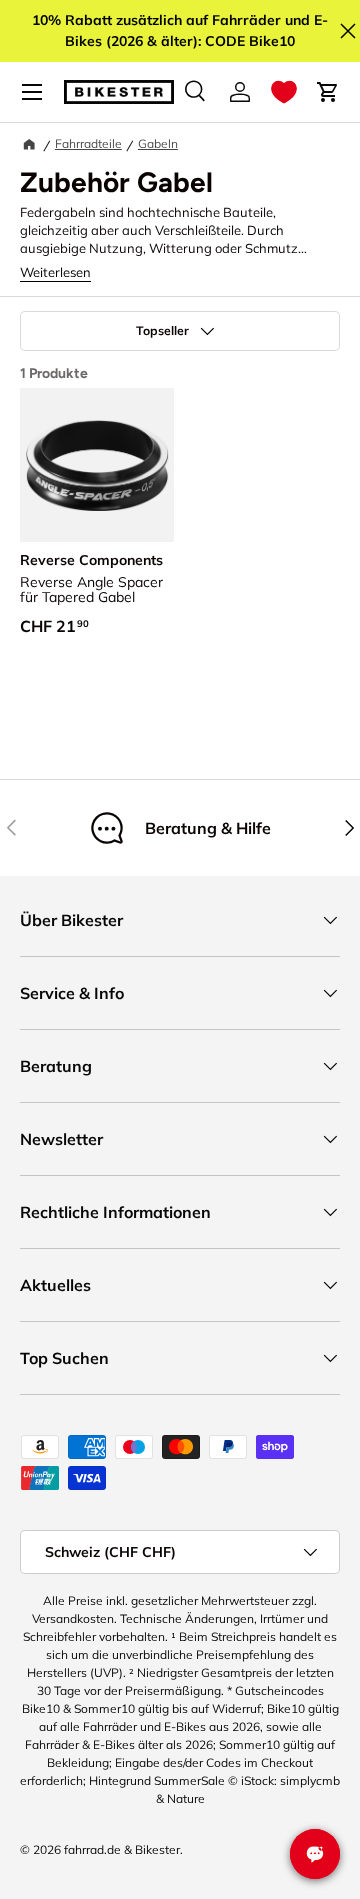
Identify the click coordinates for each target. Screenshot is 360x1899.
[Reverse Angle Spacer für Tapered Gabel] (97, 465)
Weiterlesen (55, 272)
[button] (284, 92)
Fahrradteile (88, 143)
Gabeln (158, 143)
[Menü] (32, 92)
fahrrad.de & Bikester (122, 1849)
